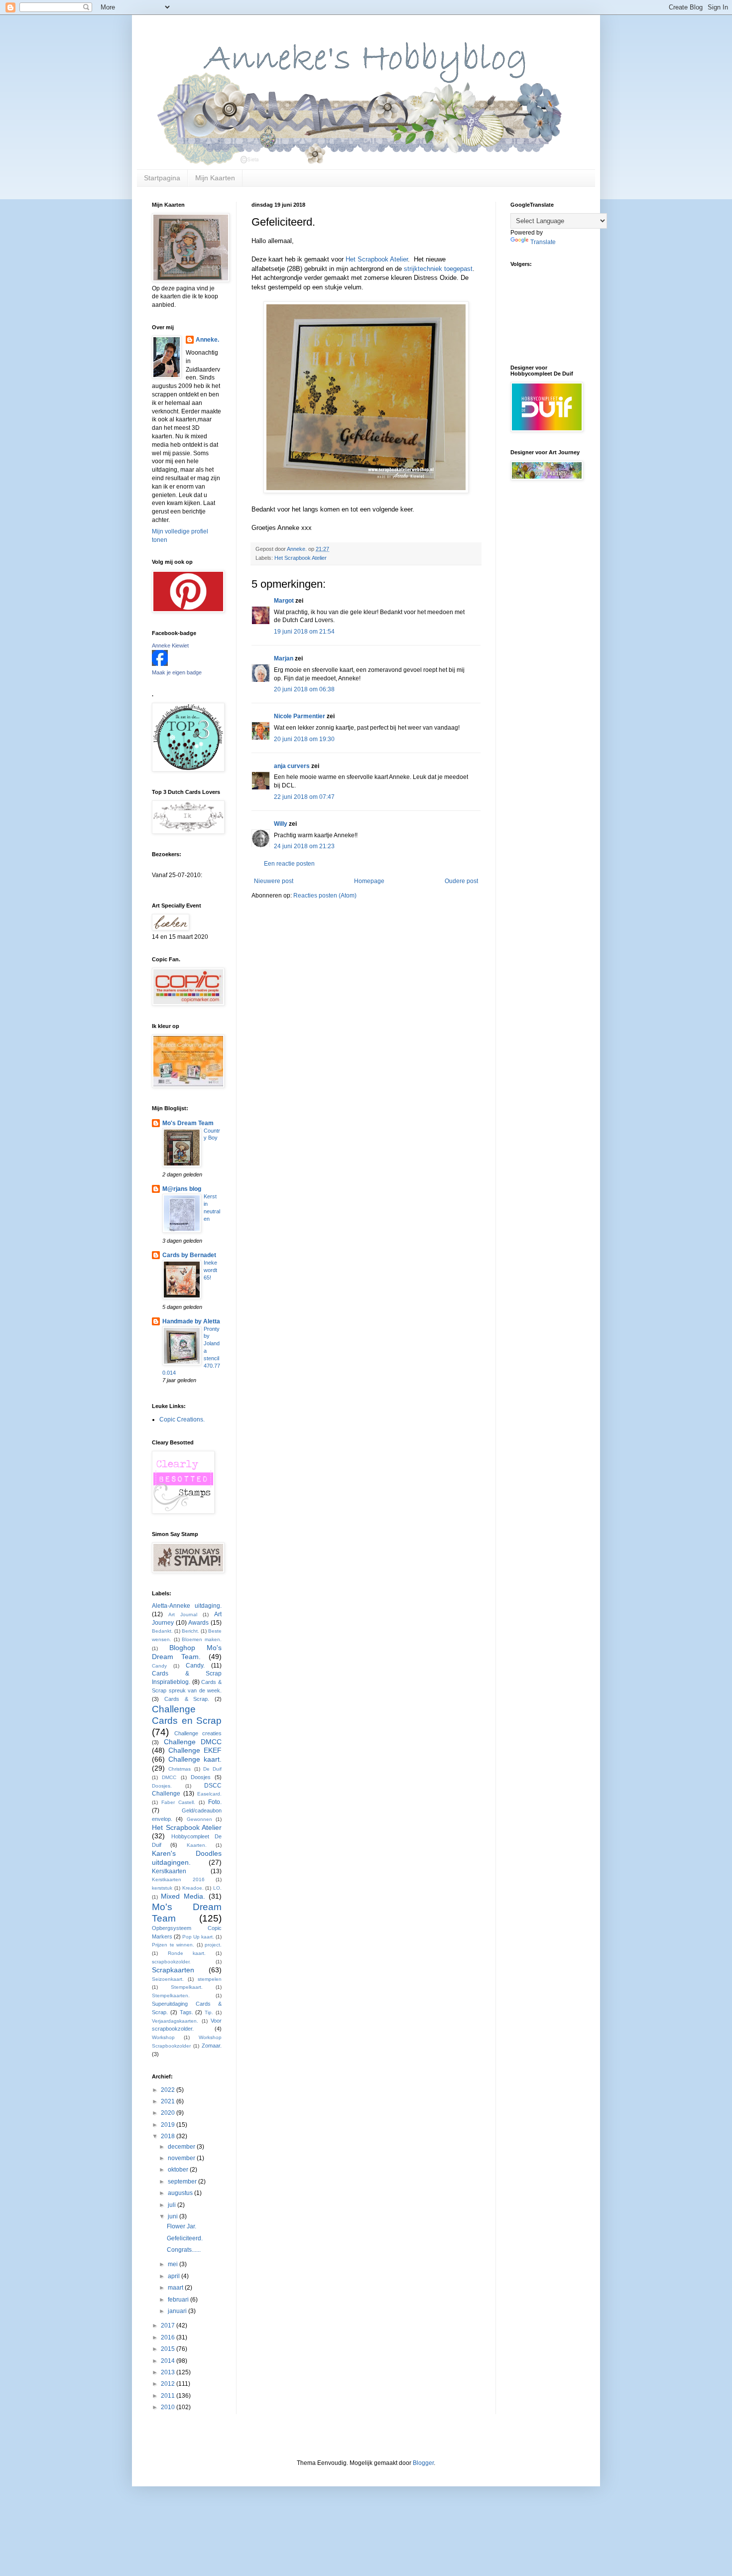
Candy (159, 1666)
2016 (169, 2337)
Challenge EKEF (195, 1750)
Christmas (180, 1769)
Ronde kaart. (187, 1953)
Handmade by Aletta (191, 1321)
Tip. (209, 2012)
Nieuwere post (274, 881)
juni (174, 2216)
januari (178, 2311)
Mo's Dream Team (188, 1123)
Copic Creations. (182, 1419)
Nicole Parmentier (300, 716)
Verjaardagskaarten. (175, 2021)
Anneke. (207, 340)
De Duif (212, 1769)
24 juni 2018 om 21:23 (304, 846)
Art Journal (183, 1614)
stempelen (210, 1979)
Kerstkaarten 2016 (178, 1879)
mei (174, 2264)
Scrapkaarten (173, 1970)
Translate (543, 242)
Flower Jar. (182, 2226)
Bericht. (190, 1631)
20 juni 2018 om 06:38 (304, 689)
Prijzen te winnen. (173, 1945)
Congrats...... (184, 2250)
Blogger (423, 2463)
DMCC (169, 1777)
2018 (169, 2136)
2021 (169, 2101)
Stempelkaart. (187, 1987)
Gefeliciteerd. (185, 2238)
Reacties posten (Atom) (325, 896)
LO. (217, 1888)
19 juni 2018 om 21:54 (304, 632)
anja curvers (292, 766)
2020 (169, 2113)
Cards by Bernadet (189, 1255)
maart (176, 2288)
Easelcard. (209, 1794)
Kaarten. (197, 1845)
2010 (169, 2407)
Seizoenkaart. (168, 1979)
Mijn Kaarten (215, 178)
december (182, 2147)
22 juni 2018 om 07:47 (304, 797)
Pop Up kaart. (198, 1937)
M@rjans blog (182, 1189)
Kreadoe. (193, 1888)
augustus (181, 2193)
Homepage (369, 881)
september (183, 2182)
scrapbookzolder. (171, 1962)
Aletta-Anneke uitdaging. (187, 1606)
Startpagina (162, 178)
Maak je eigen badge (177, 672)
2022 (169, 2090)
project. (213, 1945)
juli (173, 2205)
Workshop (163, 2037)
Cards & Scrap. (187, 1699)
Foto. (215, 1802)
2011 (169, 2396)
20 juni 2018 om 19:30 (304, 739)
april (175, 2276)
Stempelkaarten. (171, 1996)
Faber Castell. (178, 1802)
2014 (169, 2361)
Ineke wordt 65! (210, 1270)
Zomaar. (212, 2046)
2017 (169, 2325)
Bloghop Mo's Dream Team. (187, 1652)
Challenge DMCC (193, 1742)
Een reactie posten (289, 864)
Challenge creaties (198, 1733)
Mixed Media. (183, 1896)
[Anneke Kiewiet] (160, 664)
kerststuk (162, 1888)
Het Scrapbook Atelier (377, 259)
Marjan (284, 658)
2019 (169, 2125)
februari (179, 2300)
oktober (179, 2170)
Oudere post (461, 881)
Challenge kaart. (195, 1759)
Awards (198, 1623)
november (182, 2158)
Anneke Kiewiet (170, 645)
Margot (284, 601)
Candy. (195, 1666)
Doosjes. (162, 1786)
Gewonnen (199, 1819)
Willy (281, 824)
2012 (169, 2384)
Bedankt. (162, 1631)
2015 (169, 2349)
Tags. (186, 2012)
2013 (169, 2372)
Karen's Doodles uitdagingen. (187, 1858)
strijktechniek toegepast (438, 269)
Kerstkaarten (169, 1871)
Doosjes (201, 1777)
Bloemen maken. (202, 1639)
